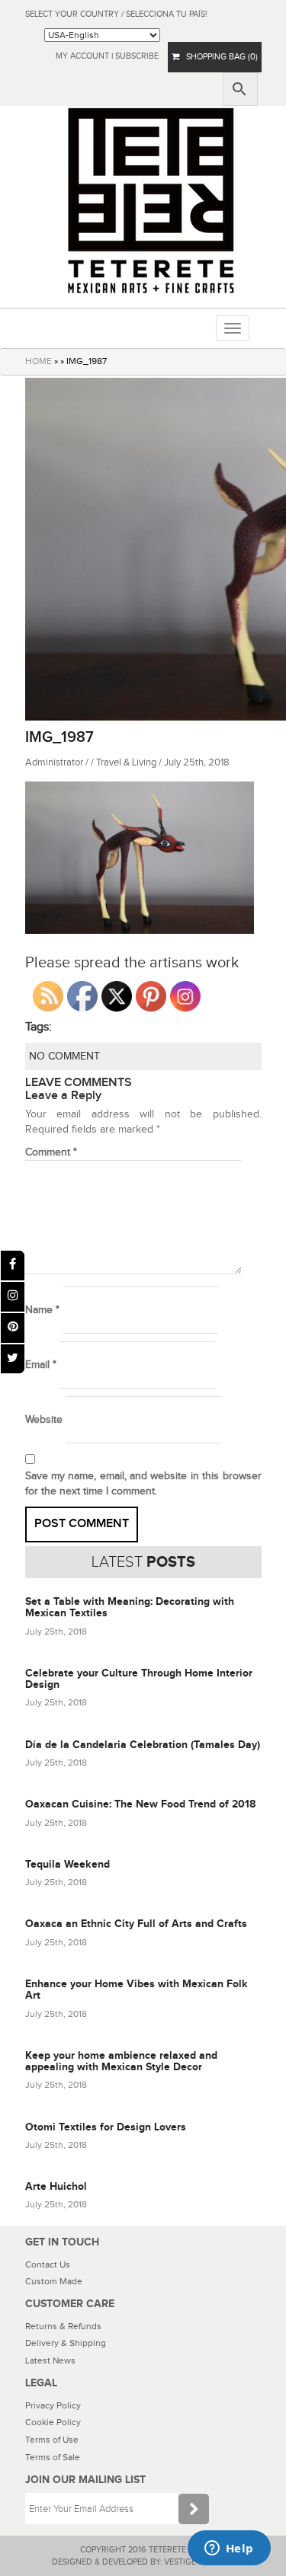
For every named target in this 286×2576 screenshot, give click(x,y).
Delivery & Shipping (66, 2343)
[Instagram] (13, 1297)
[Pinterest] (13, 1328)
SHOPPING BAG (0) (219, 57)
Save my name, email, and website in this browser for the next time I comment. (143, 1484)
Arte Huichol (56, 2186)
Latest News (50, 2360)
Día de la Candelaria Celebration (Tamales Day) (143, 1745)
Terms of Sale (53, 2457)
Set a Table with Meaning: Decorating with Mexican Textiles (130, 1607)
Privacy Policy (53, 2405)
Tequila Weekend (67, 1864)
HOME (39, 361)
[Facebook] (13, 1266)
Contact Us (48, 2264)
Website (44, 1420)
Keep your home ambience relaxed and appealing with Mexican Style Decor (121, 2061)
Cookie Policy (53, 2422)
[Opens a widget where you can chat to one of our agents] (229, 2549)
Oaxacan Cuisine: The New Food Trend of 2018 (140, 1804)
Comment (51, 1152)
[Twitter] (13, 1359)
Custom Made (54, 2281)
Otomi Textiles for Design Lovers (106, 2127)
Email (41, 1365)
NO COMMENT (64, 1056)
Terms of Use (52, 2440)
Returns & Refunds (63, 2326)
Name (42, 1310)
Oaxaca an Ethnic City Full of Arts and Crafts (136, 1924)
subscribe (137, 56)
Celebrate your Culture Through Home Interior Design (139, 1679)
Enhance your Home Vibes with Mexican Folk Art (137, 1990)
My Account (82, 56)
